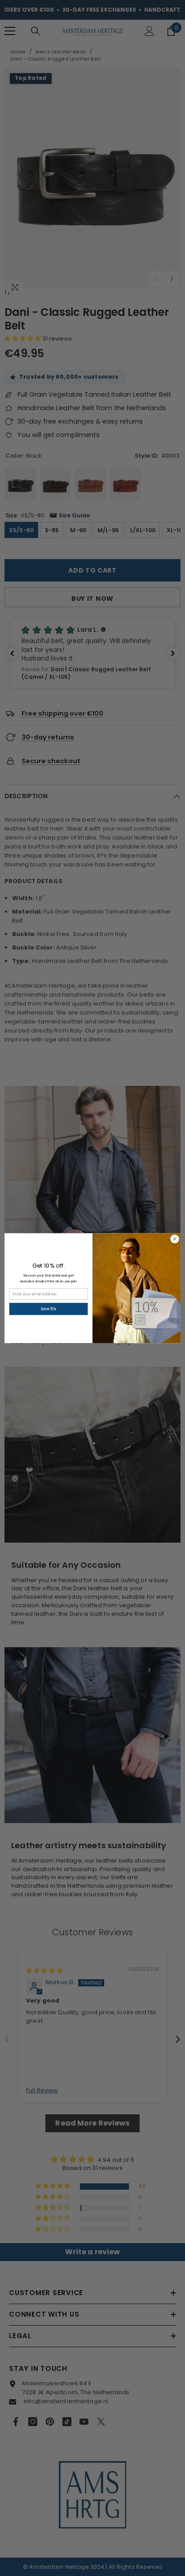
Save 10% (49, 1309)
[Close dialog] (175, 1239)
